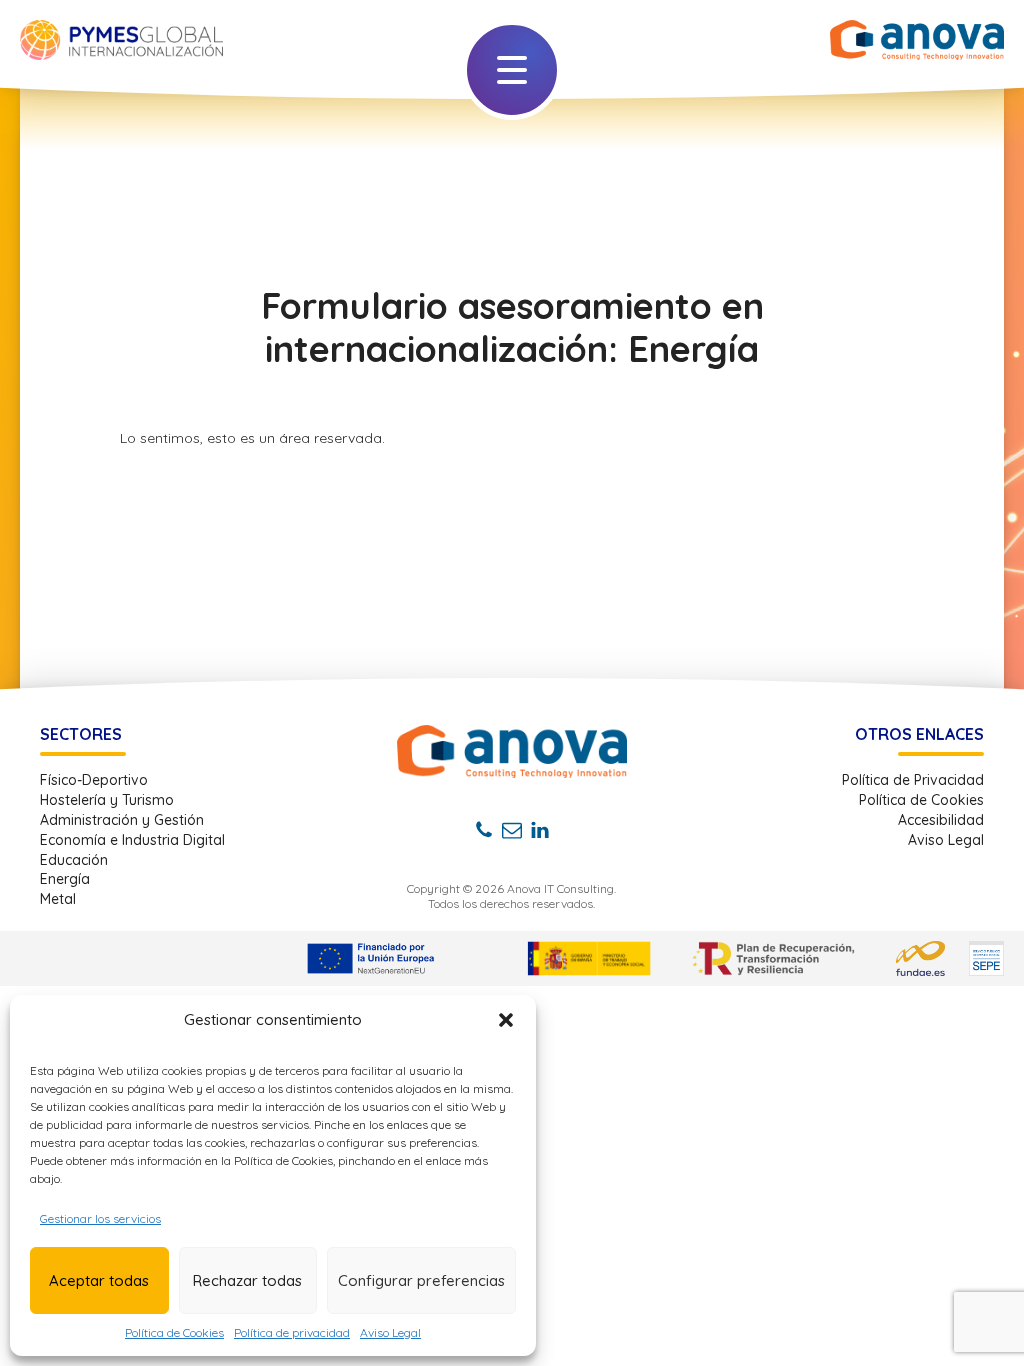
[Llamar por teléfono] (484, 830)
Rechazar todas (247, 1280)
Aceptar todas (99, 1280)
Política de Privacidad (913, 780)
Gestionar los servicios (100, 1218)
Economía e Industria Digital (132, 840)
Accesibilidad (941, 820)
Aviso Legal (390, 1332)
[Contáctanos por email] (512, 830)
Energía (65, 879)
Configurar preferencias (421, 1280)
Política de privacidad (292, 1332)
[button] (506, 1020)
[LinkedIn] (540, 830)
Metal (58, 899)
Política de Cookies (174, 1332)
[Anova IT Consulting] (512, 751)
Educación (74, 860)
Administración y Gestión (122, 820)
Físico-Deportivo (94, 780)
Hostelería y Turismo (107, 800)
